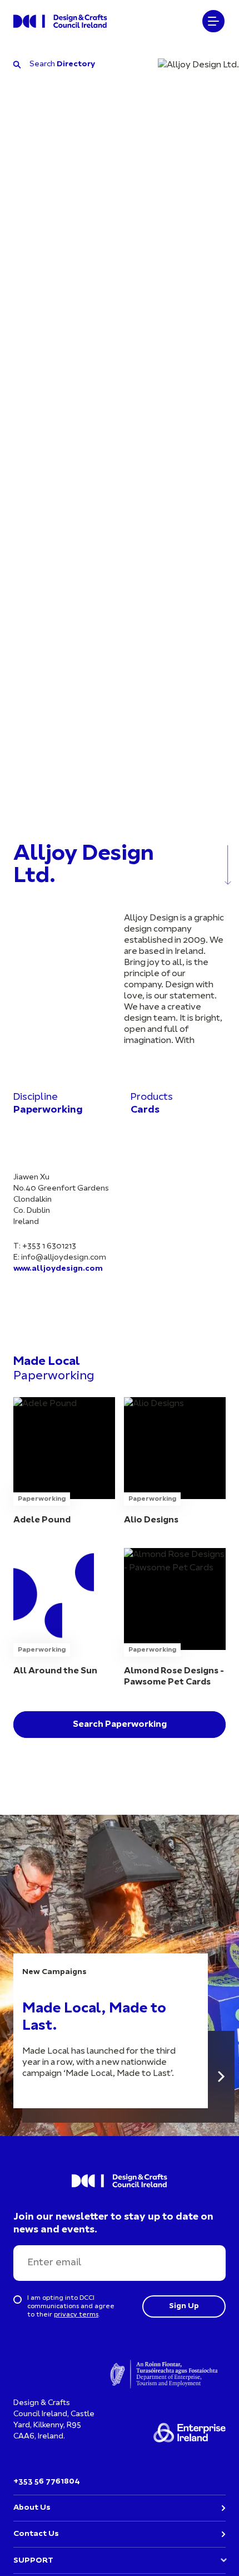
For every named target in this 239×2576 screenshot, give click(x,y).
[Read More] (221, 2077)
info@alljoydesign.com (64, 1258)
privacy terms (76, 2315)
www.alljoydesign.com (58, 1269)
